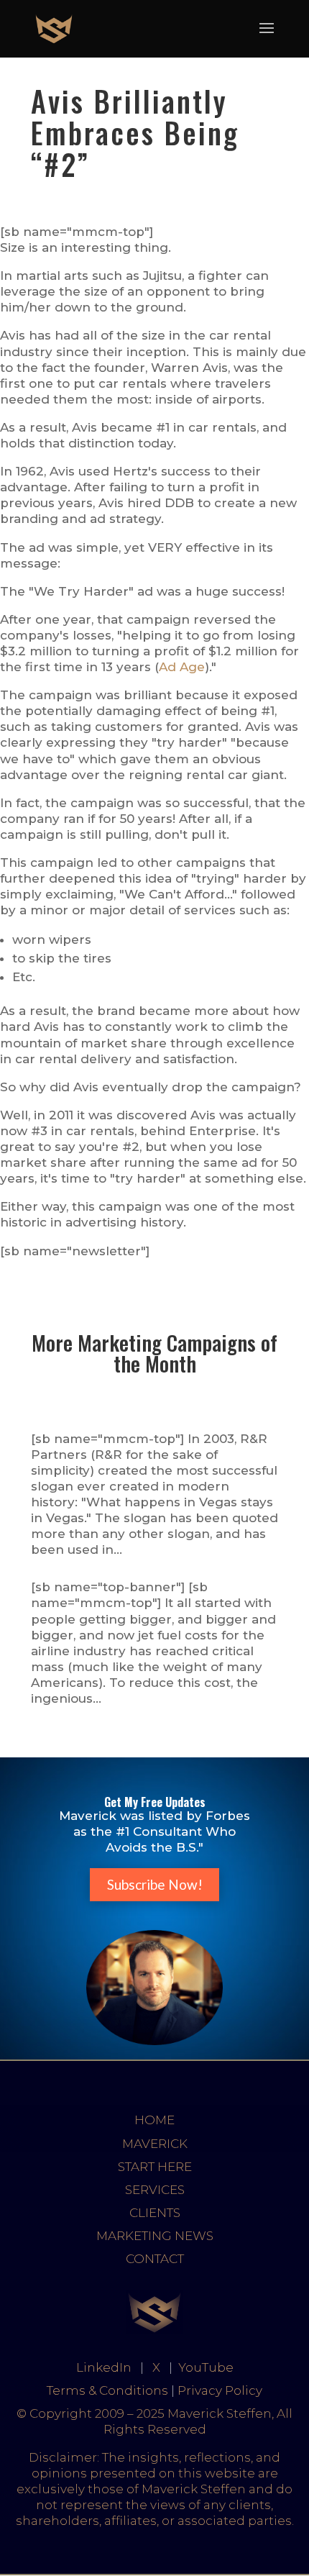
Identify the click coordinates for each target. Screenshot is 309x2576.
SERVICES (155, 2190)
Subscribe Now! (155, 1884)
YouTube (206, 2367)
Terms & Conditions (107, 2390)
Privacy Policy (220, 2390)
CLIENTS (155, 2213)
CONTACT (155, 2259)
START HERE (155, 2167)
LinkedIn (104, 2367)
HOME (154, 2120)
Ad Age (182, 667)
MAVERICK (155, 2144)
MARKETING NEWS (155, 2236)
